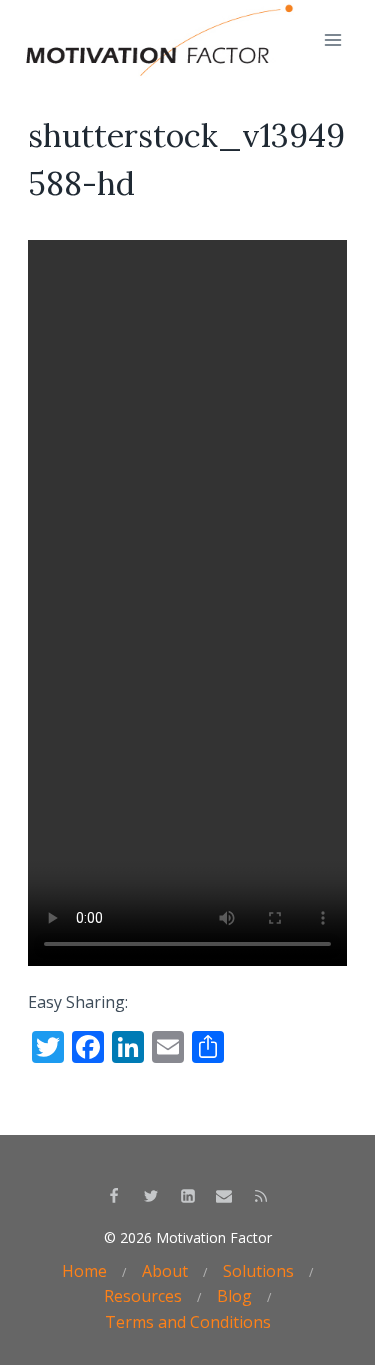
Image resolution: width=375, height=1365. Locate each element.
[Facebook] (114, 1196)
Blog (234, 1296)
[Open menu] (332, 39)
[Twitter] (151, 1196)
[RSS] (261, 1196)
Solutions (258, 1271)
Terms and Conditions (188, 1322)
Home (84, 1271)
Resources (143, 1296)
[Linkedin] (188, 1196)
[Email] (224, 1196)
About (165, 1271)
